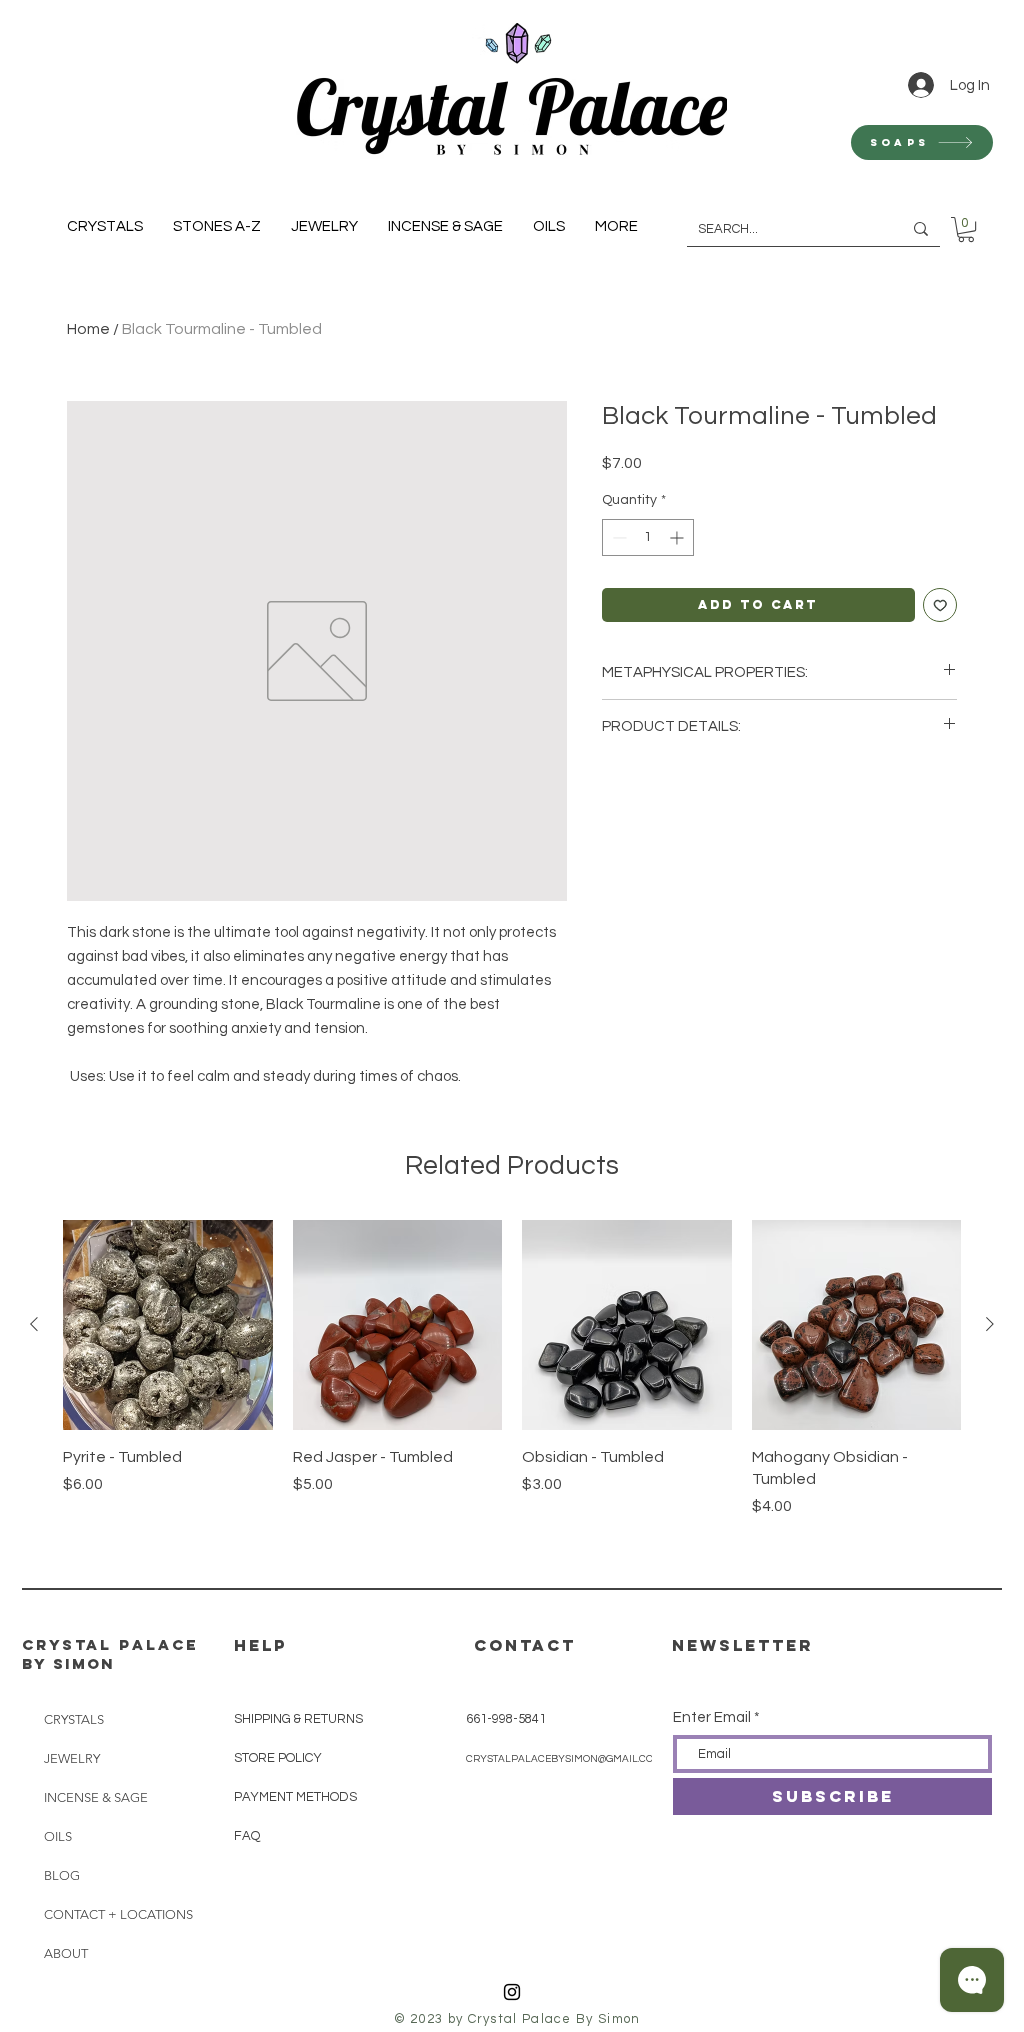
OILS (58, 1836)
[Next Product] (990, 1324)
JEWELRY (72, 1758)
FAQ (247, 1836)
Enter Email (712, 1717)
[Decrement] (617, 537)
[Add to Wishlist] (940, 605)
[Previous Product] (34, 1324)
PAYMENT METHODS (295, 1797)
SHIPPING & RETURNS (298, 1719)
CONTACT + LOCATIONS (111, 1914)
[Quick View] (168, 1325)
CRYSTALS (74, 1719)
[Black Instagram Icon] (512, 1992)
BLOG (62, 1875)
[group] (512, 1391)
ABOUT (66, 1953)
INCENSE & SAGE (96, 1797)
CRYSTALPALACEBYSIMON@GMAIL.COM (564, 1759)
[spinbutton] (648, 537)
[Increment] (678, 537)
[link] (966, 229)
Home (88, 329)
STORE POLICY (279, 1758)
